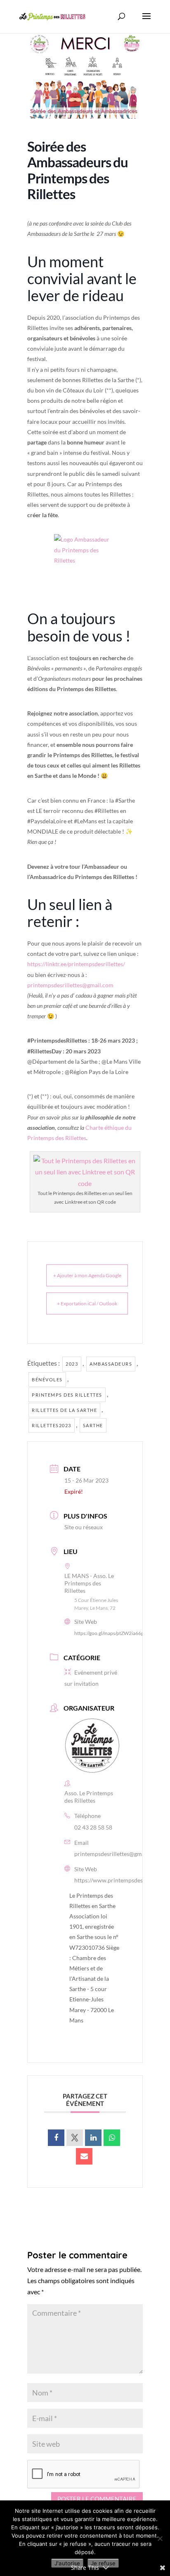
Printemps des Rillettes (67, 1395)
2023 (72, 1364)
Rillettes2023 (52, 1425)
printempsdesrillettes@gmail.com (70, 985)
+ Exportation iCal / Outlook (87, 1303)
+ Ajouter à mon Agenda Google (87, 1275)
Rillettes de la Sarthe (64, 1410)
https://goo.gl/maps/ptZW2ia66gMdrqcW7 (120, 1633)
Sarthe (93, 1425)
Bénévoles (47, 1379)
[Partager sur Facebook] (56, 2138)
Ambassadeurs (111, 1364)
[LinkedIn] (93, 2138)
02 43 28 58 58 (93, 1827)
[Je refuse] (160, 2538)
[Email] (84, 2156)
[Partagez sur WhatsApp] (112, 2138)
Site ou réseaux (84, 1527)
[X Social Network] (75, 2138)
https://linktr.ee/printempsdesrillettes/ (76, 964)
